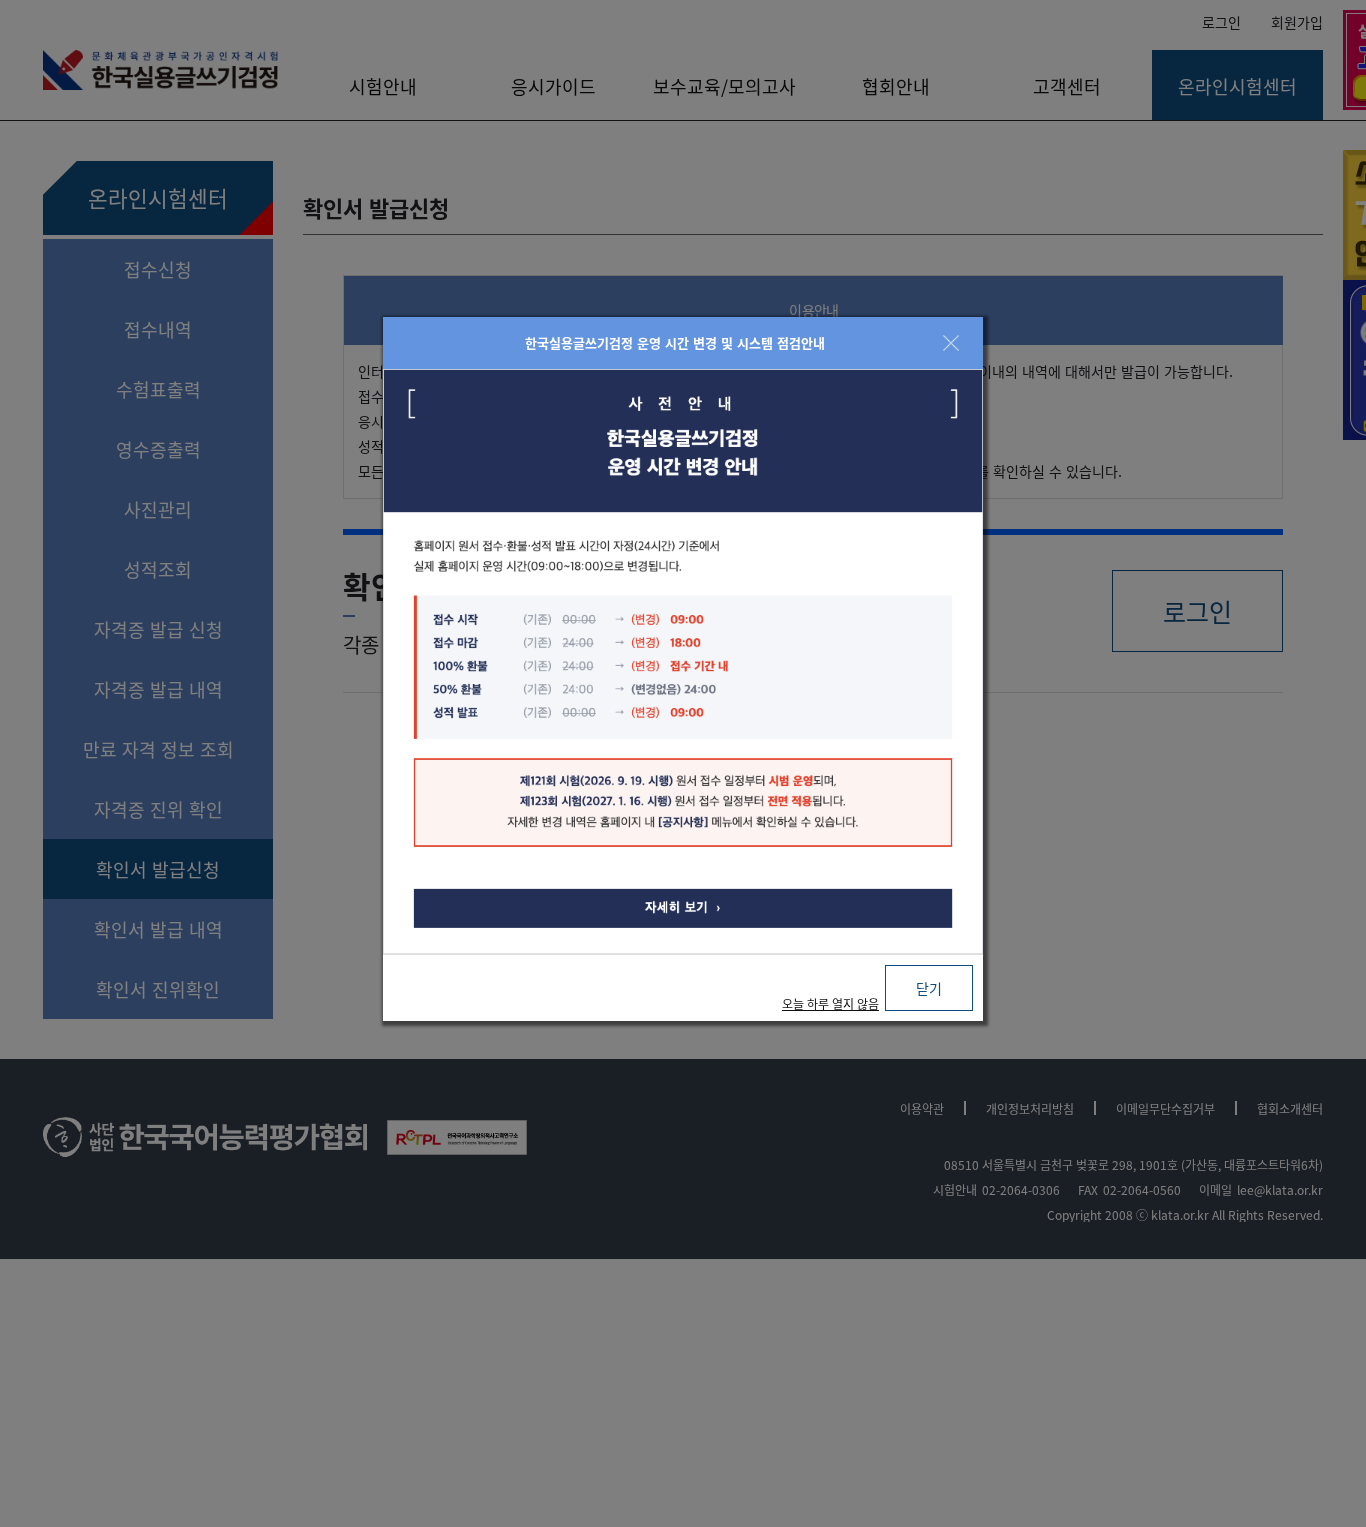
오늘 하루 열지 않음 (830, 1003)
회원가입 (1297, 22)
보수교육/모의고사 (724, 86)
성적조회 (158, 569)
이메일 (1215, 1189)
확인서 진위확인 (158, 989)
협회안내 (896, 86)
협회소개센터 (1290, 1108)
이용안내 (813, 310)
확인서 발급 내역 (158, 929)
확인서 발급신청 (158, 869)
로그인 (1221, 22)
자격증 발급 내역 (158, 689)
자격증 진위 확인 (158, 809)
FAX (1088, 1189)
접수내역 (158, 329)
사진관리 (158, 509)
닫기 (929, 988)
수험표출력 (158, 389)
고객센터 (1067, 86)
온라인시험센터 (1237, 86)
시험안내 (383, 86)
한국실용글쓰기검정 (160, 70)
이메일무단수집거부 (1165, 1108)
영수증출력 (158, 449)
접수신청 (158, 269)
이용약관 (922, 1108)
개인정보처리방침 (1030, 1108)
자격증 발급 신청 (158, 629)
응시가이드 (553, 86)
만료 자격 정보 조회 (158, 749)
